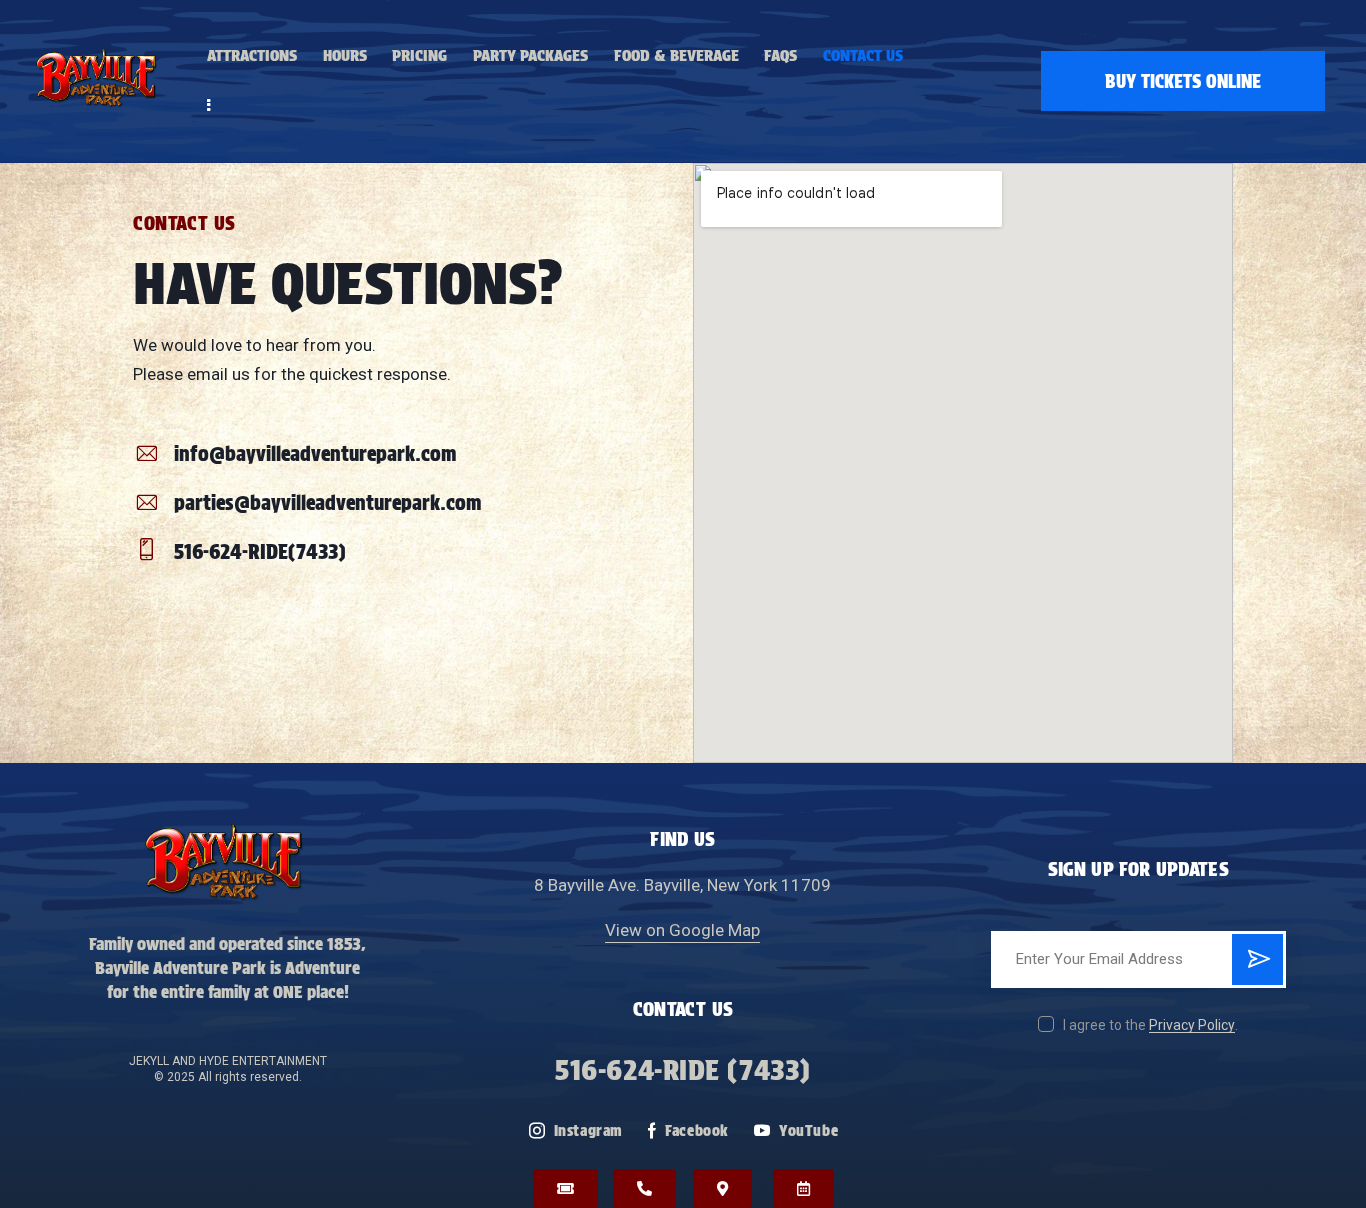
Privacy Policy (1192, 1025)
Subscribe (1257, 967)
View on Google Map (682, 930)
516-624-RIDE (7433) (682, 1070)
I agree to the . (1150, 1025)
